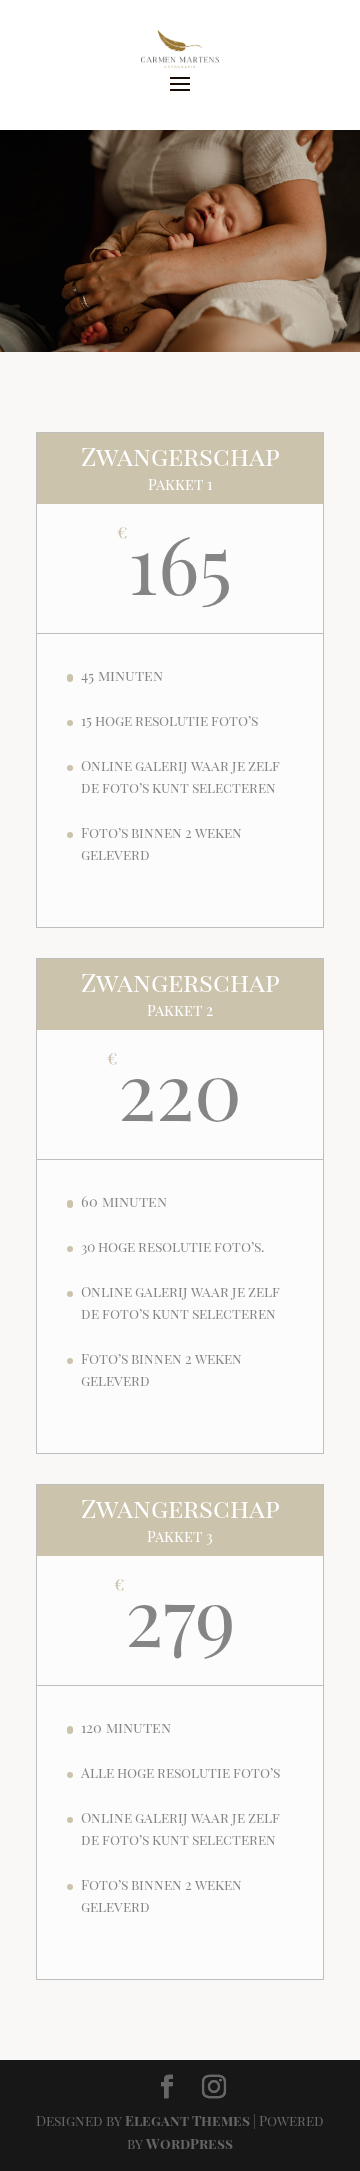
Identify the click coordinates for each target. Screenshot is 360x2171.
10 (256, 330)
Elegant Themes (187, 2120)
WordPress (189, 2143)
